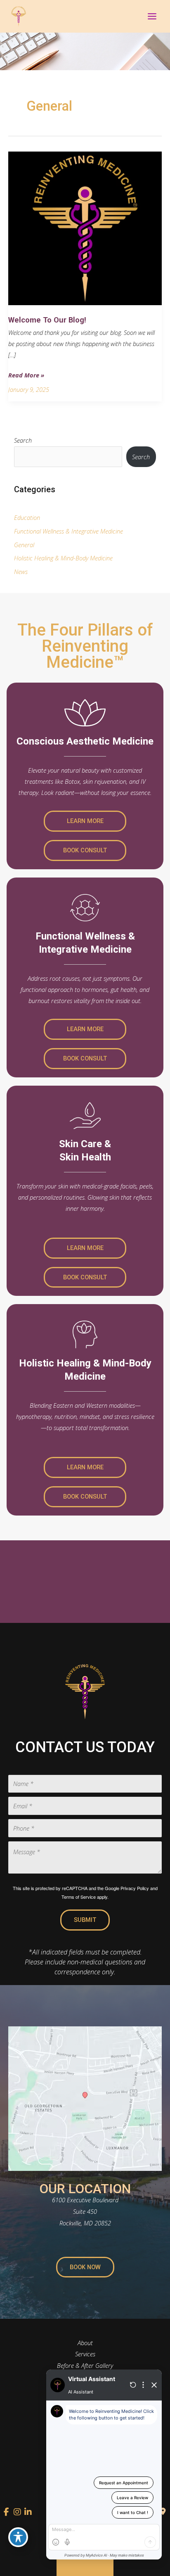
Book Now (85, 2267)
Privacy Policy (135, 1888)
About (85, 2343)
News (21, 572)
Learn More (85, 821)
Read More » (26, 376)
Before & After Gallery (85, 2365)
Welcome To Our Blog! (47, 320)
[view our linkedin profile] (28, 2512)
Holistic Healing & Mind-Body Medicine (63, 558)
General (24, 545)
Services (85, 2354)
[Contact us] (163, 2512)
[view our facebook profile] (7, 2512)
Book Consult (85, 850)
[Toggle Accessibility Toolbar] (18, 2537)
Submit (85, 1920)
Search (23, 440)
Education (27, 517)
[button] (85, 821)
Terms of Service (79, 1897)
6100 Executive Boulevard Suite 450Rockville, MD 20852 (85, 2211)
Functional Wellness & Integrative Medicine (68, 531)
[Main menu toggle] (152, 16)
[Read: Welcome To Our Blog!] (85, 228)
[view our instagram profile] (17, 2512)
